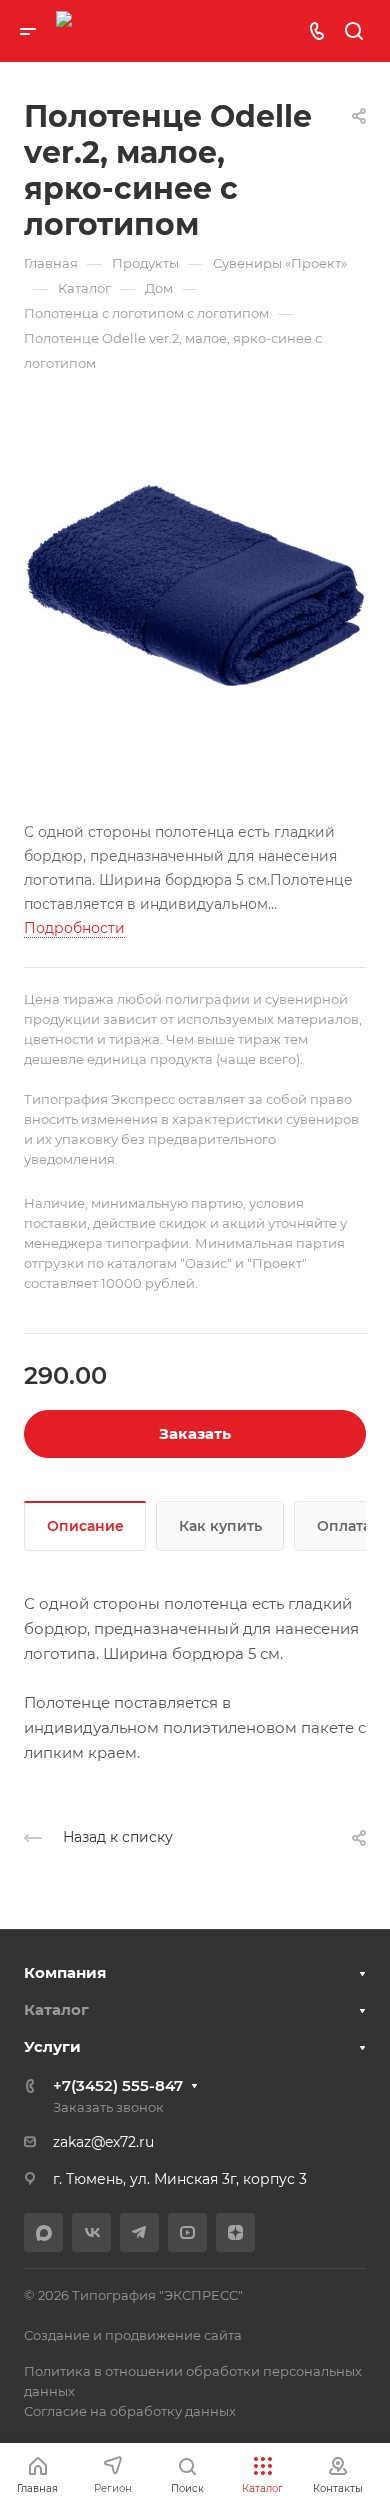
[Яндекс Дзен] (235, 2232)
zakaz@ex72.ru (103, 2142)
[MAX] (43, 2232)
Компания (65, 1972)
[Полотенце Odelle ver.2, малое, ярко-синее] (195, 586)
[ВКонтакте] (91, 2232)
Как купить (220, 1526)
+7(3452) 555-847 (118, 2085)
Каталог (56, 2009)
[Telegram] (139, 2232)
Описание (85, 1526)
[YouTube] (187, 2232)
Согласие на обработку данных (130, 2411)
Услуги (52, 2046)
